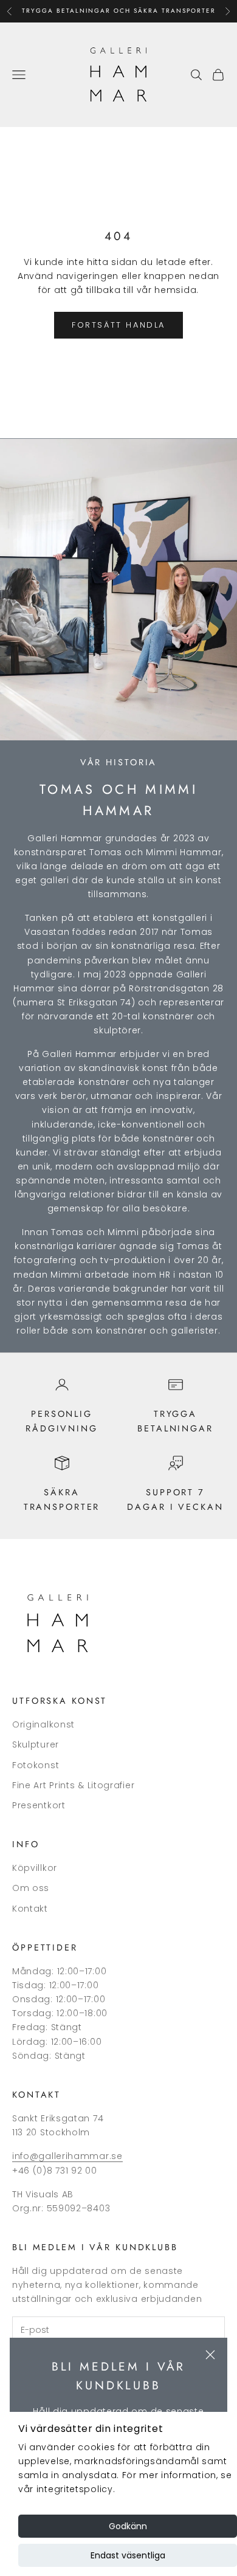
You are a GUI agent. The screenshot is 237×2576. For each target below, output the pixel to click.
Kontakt (30, 1909)
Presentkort (39, 1805)
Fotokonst (36, 1765)
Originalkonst (43, 1724)
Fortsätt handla (118, 325)
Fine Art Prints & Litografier (73, 1785)
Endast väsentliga (128, 2555)
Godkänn (128, 2526)
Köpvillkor (35, 1868)
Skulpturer (36, 1744)
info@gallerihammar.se (67, 2156)
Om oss (31, 1888)
